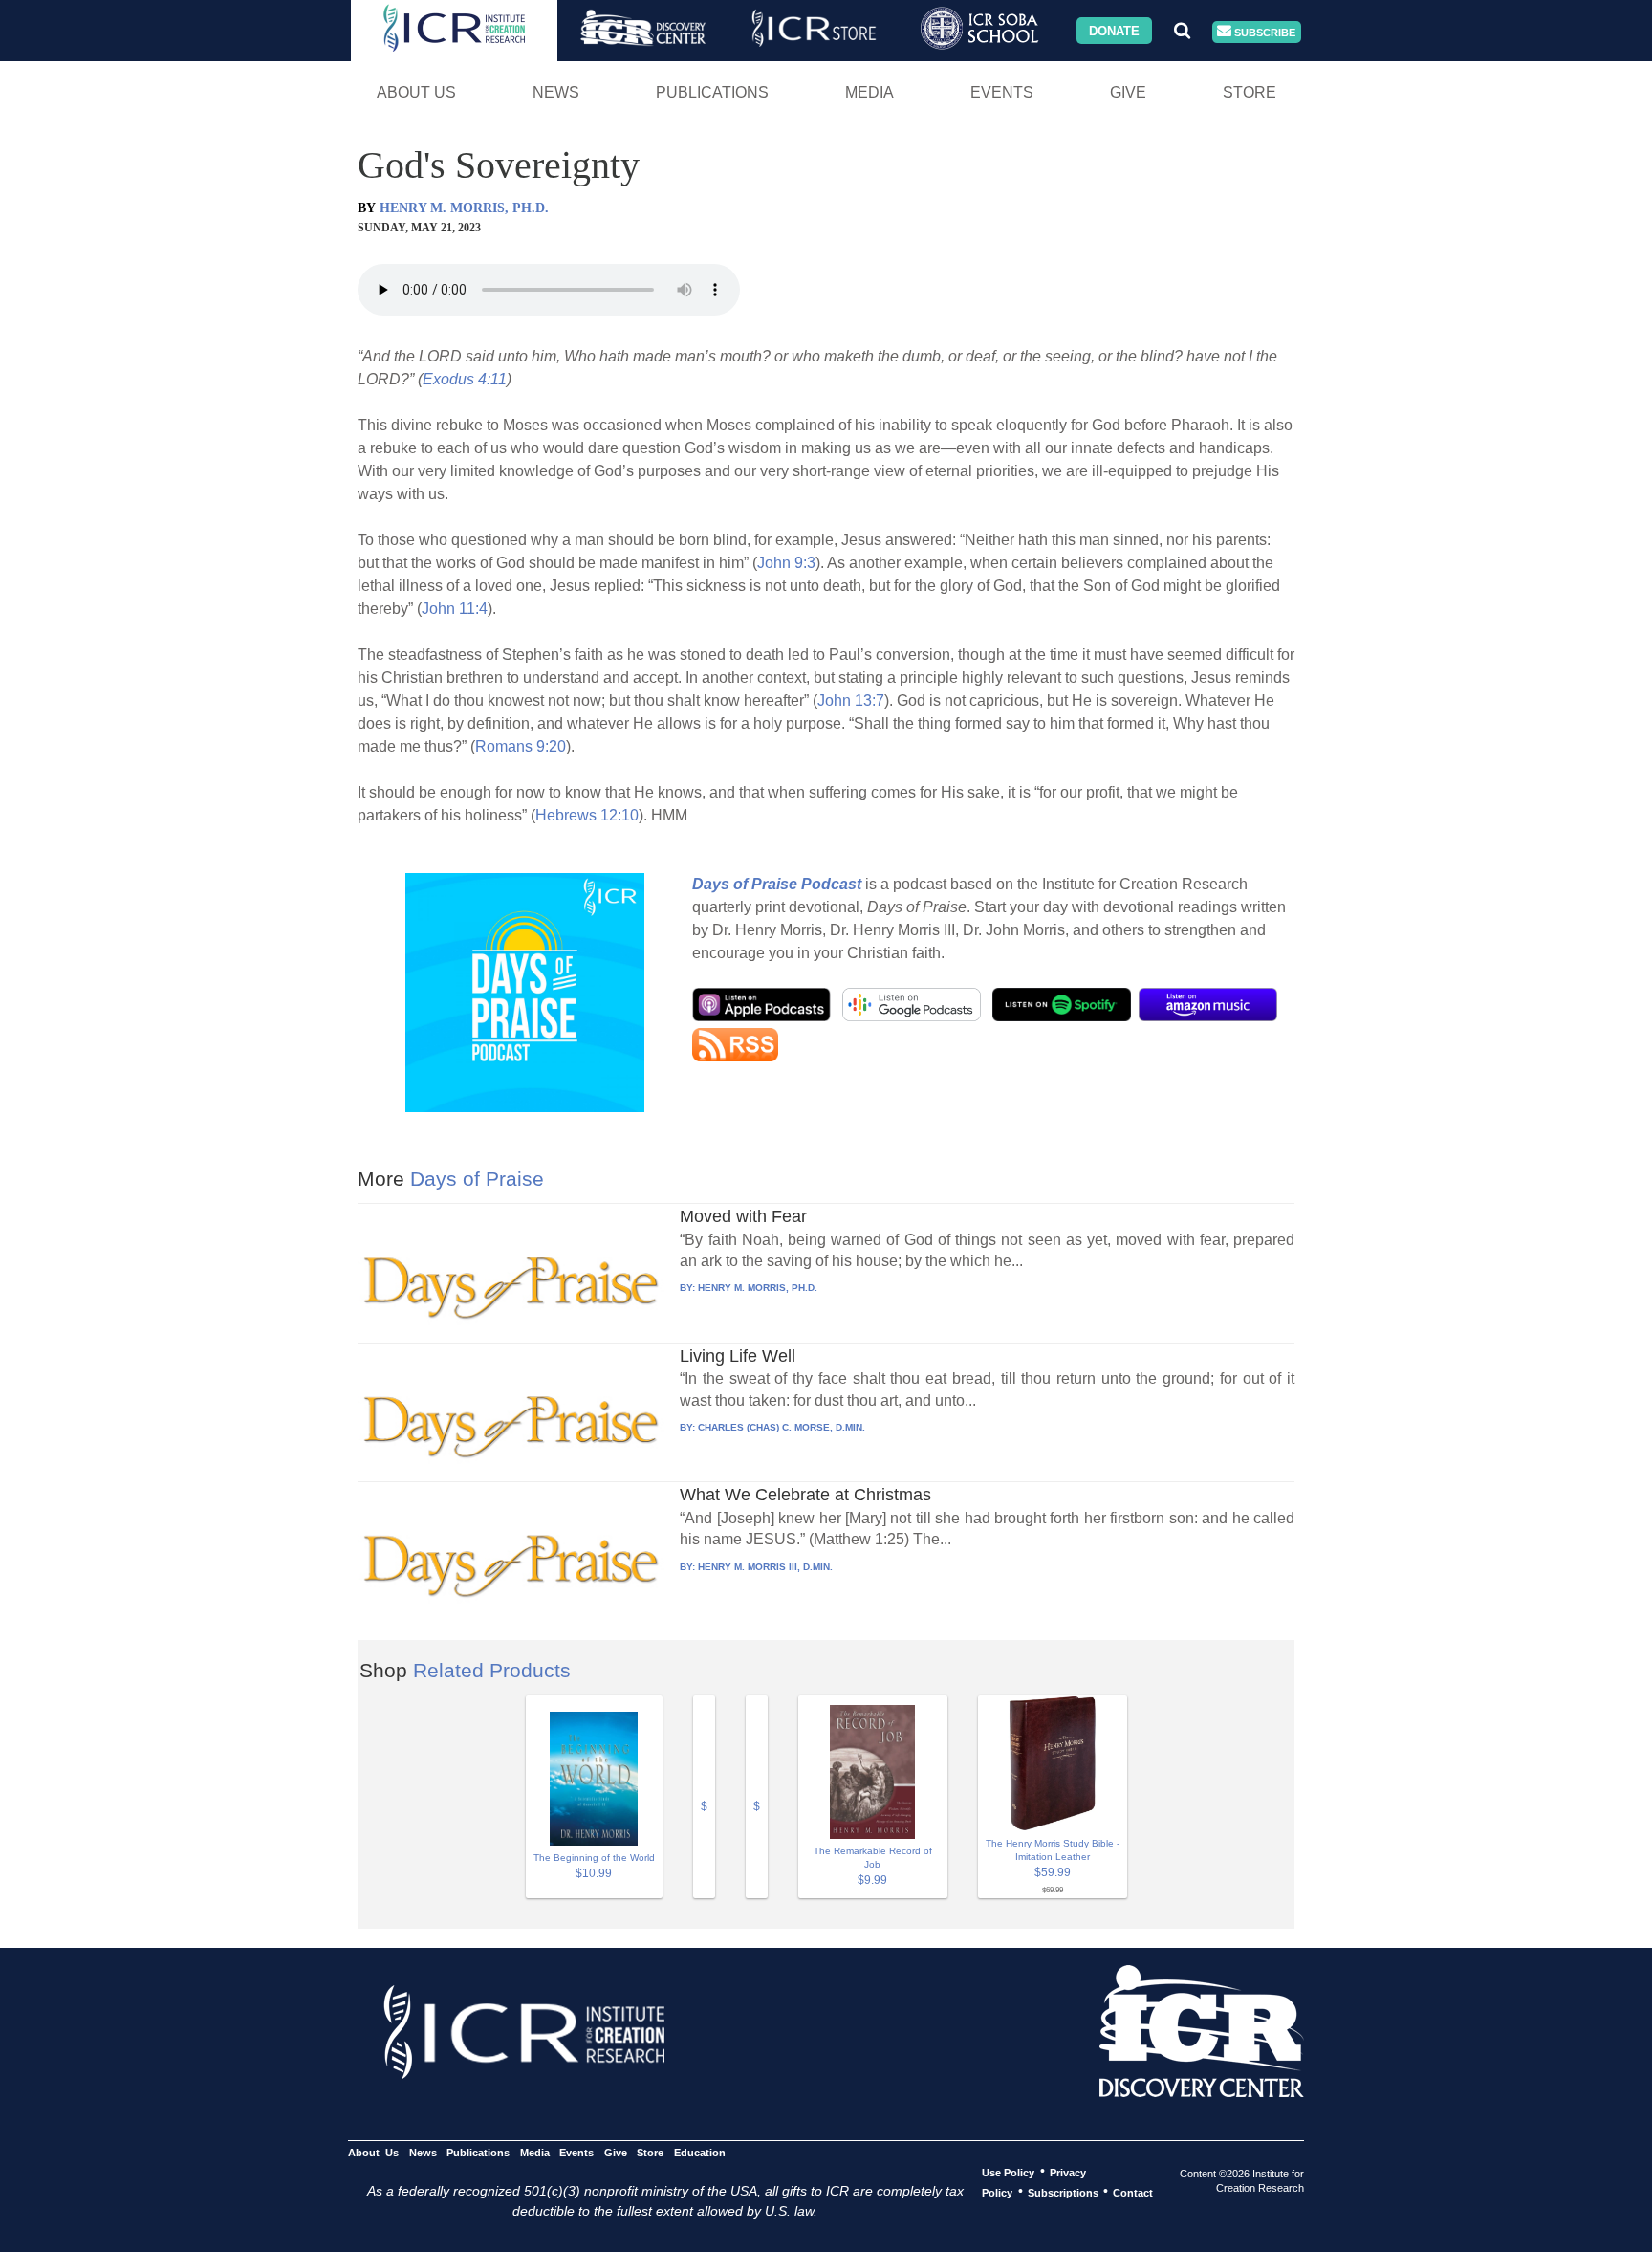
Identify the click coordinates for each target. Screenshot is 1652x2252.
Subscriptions (1063, 2192)
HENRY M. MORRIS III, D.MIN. (765, 1567)
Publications (712, 92)
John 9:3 (786, 563)
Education (699, 2152)
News (556, 92)
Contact (1133, 2192)
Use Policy (1008, 2172)
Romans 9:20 (521, 746)
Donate (1114, 30)
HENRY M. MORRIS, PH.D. (464, 208)
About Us (416, 92)
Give (1128, 92)
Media (869, 92)
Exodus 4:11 (465, 379)
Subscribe (1263, 32)
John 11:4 (455, 609)
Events (1002, 92)
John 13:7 (851, 700)
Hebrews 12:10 (587, 815)
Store (1250, 92)
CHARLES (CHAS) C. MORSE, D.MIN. (782, 1427)
